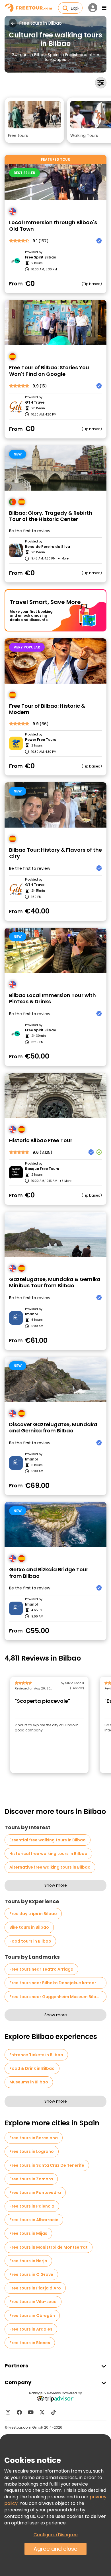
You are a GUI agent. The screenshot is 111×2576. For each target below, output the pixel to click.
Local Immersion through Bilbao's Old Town (53, 226)
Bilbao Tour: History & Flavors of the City (55, 853)
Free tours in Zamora (31, 2179)
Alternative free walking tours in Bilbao (50, 1867)
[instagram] (8, 2412)
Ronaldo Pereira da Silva (48, 547)
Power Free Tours (41, 740)
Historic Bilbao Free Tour (41, 1141)
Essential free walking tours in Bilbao (48, 1840)
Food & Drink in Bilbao (32, 2068)
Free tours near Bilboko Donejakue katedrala (56, 1983)
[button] (34, 120)
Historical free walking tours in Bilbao (48, 1854)
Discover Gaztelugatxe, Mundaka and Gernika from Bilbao (53, 1428)
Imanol (31, 1314)
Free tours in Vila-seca (33, 2302)
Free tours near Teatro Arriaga (41, 1969)
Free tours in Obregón (32, 2316)
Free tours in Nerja (28, 2261)
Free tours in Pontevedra (35, 2193)
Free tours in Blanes (30, 2343)
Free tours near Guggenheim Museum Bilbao (56, 1997)
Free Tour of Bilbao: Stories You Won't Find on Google (49, 371)
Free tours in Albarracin (34, 2220)
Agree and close (55, 2549)
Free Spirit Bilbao (41, 257)
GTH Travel (35, 402)
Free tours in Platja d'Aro (35, 2288)
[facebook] (19, 2412)
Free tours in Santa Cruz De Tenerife (47, 2165)
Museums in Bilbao (29, 2082)
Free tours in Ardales (31, 2329)
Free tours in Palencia (32, 2206)
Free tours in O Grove (31, 2274)
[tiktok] (54, 2412)
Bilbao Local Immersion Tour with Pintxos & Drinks (53, 999)
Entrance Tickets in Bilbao (36, 2055)
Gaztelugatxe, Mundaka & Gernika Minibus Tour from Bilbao (55, 1283)
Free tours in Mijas (28, 2233)
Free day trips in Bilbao (33, 1914)
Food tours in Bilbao (30, 1941)
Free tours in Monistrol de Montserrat (49, 2247)
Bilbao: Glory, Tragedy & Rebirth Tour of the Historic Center (51, 516)
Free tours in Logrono (32, 2151)
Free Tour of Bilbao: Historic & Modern (47, 709)
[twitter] (42, 2412)
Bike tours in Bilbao (29, 1927)
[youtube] (31, 2412)
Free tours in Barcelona (34, 2138)
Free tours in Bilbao (40, 23)
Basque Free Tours (42, 1169)
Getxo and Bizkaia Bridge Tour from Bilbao (49, 1573)
